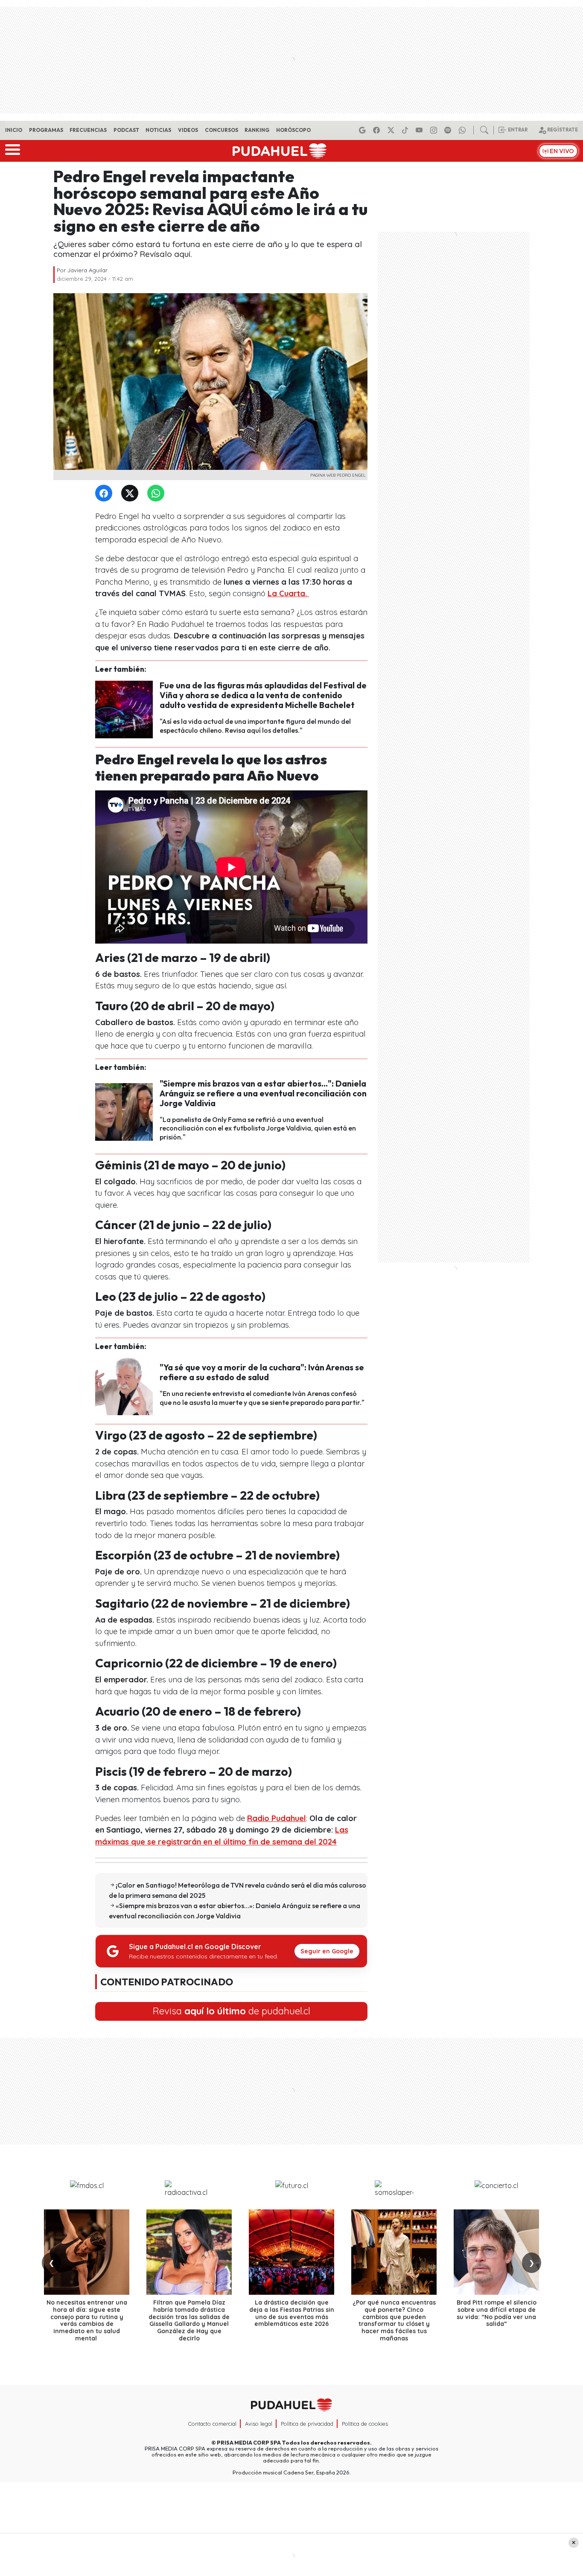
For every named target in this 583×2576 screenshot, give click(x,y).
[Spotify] (449, 130)
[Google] (364, 130)
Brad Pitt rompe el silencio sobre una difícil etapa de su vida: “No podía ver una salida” (497, 2313)
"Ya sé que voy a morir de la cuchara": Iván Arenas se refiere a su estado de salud (262, 1372)
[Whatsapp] (463, 130)
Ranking (257, 130)
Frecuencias (88, 130)
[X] (392, 130)
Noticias (158, 130)
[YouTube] (420, 130)
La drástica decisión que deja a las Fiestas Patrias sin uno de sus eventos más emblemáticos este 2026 (292, 2313)
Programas (46, 130)
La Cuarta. (288, 593)
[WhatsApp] (157, 494)
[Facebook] (378, 130)
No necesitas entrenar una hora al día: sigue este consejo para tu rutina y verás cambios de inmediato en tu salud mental (87, 2320)
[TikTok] (406, 130)
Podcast (126, 130)
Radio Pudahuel (277, 1818)
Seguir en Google (327, 1951)
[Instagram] (435, 130)
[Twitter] (131, 494)
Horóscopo (293, 130)
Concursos (222, 130)
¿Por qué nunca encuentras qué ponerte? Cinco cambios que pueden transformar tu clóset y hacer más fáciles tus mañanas (394, 2320)
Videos (188, 130)
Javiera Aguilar (87, 270)
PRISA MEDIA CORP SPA (249, 2442)
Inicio (14, 130)
